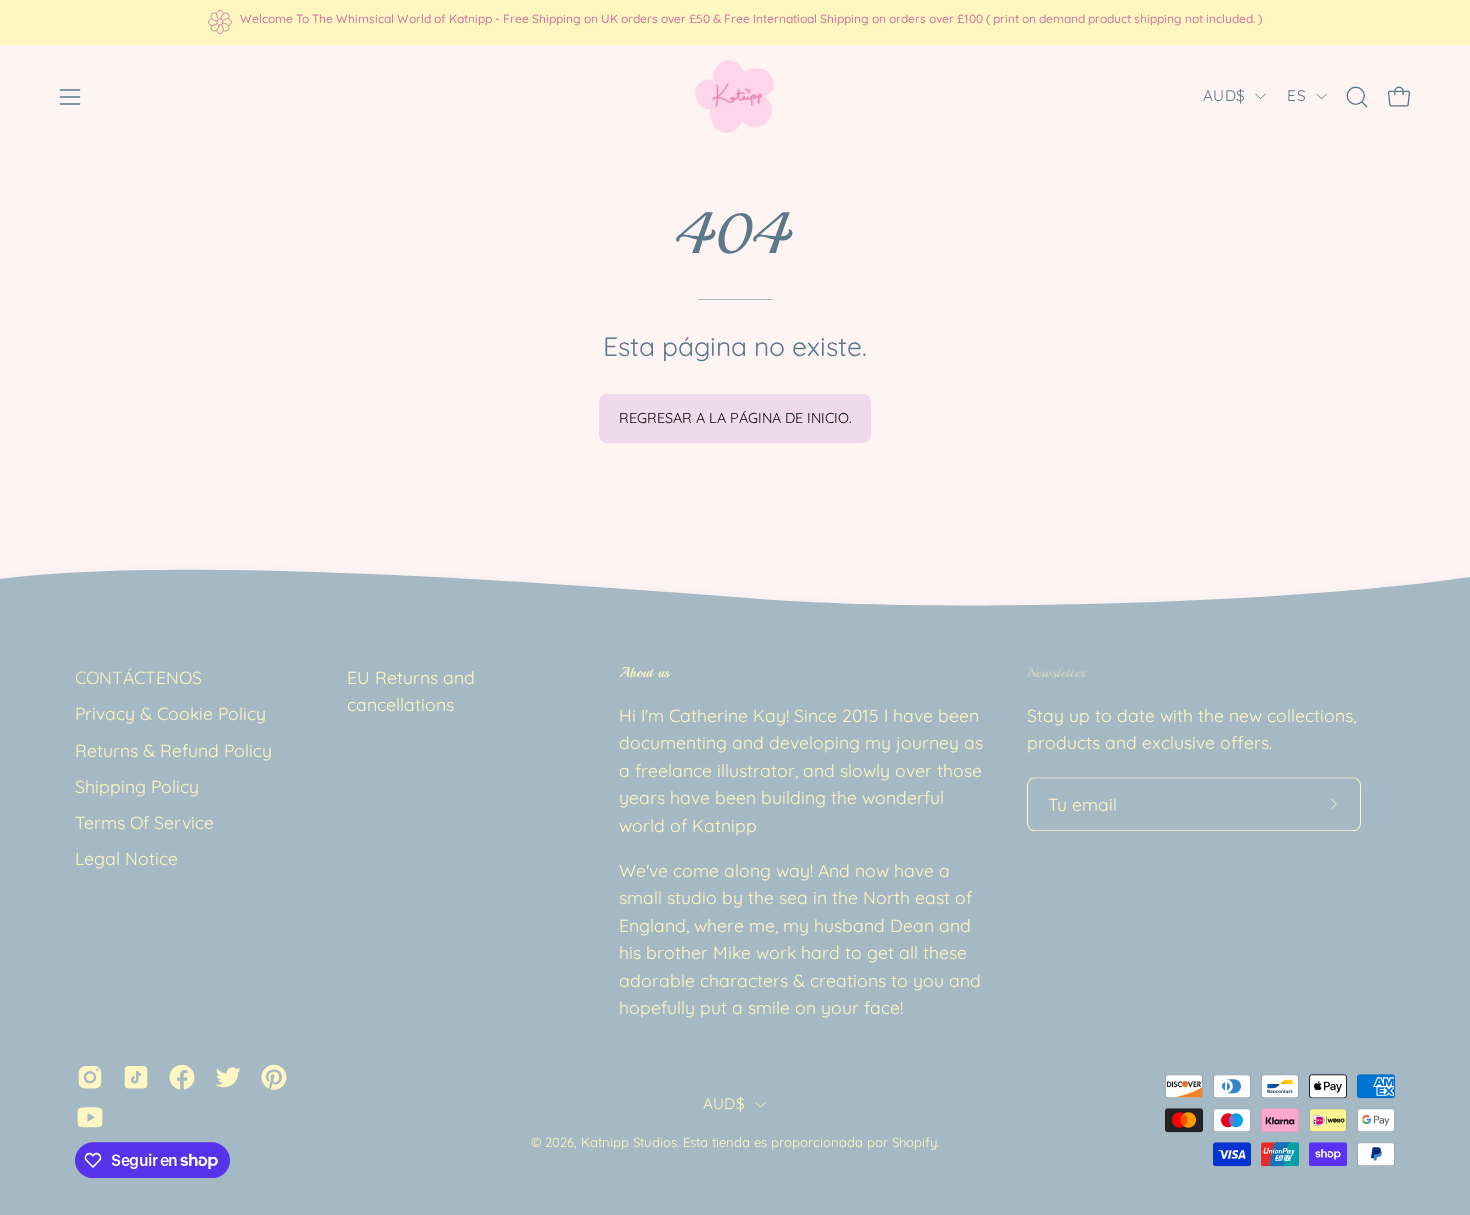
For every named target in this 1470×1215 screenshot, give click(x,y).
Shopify (914, 1143)
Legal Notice (126, 859)
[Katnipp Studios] (735, 96)
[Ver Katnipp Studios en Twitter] (228, 1077)
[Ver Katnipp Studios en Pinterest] (274, 1077)
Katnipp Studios (629, 1143)
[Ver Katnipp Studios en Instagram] (90, 1077)
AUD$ (1224, 95)
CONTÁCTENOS (138, 677)
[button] (1357, 97)
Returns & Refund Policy (173, 750)
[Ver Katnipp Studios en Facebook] (182, 1077)
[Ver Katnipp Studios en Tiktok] (136, 1077)
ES (1296, 95)
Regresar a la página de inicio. (735, 418)
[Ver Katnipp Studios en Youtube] (90, 1117)
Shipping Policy (137, 786)
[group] (735, 22)
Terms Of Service (144, 822)
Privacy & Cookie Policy (170, 714)
